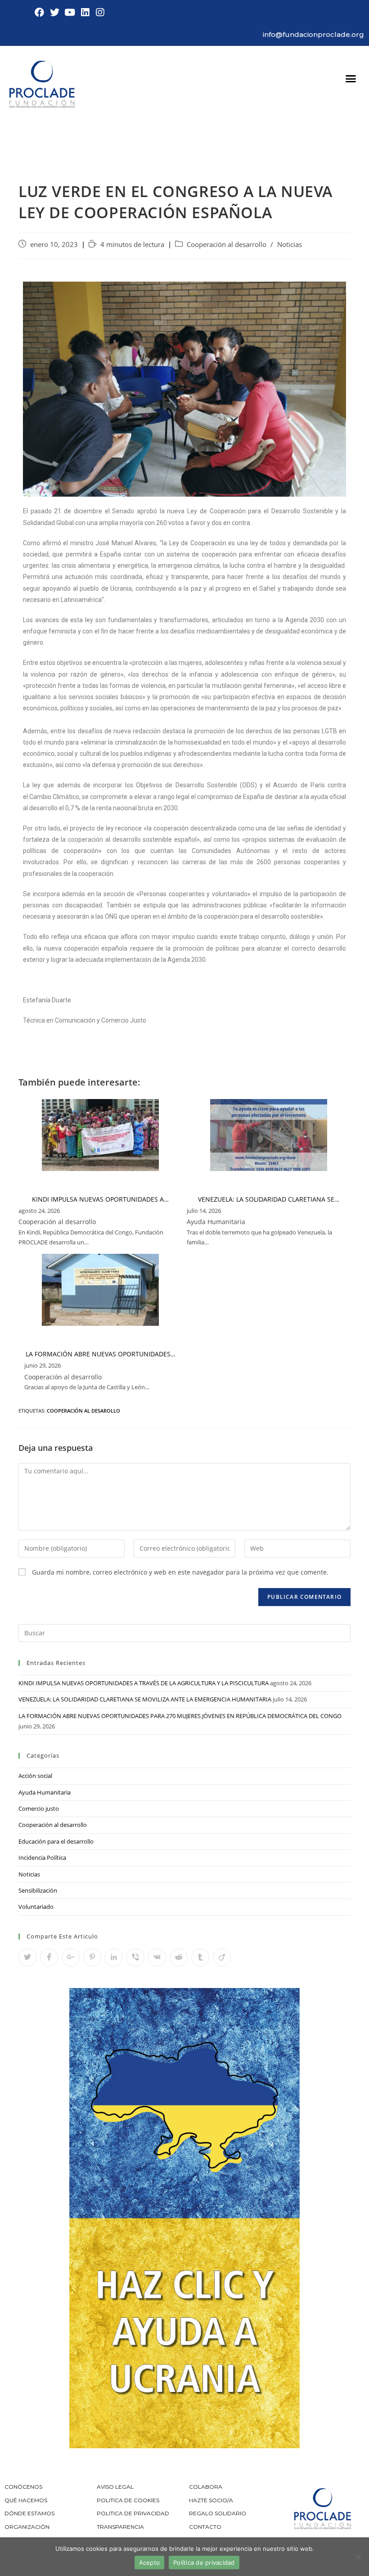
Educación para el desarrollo (56, 1841)
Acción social (35, 1776)
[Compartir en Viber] (135, 1957)
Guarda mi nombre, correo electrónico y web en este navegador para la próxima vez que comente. (180, 1572)
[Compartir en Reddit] (179, 1957)
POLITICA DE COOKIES (128, 2500)
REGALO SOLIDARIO (218, 2513)
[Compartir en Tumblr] (200, 1957)
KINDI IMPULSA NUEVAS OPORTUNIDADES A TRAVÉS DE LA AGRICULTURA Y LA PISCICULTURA (144, 1683)
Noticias (290, 245)
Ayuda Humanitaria (45, 1792)
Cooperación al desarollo (83, 1411)
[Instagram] (100, 13)
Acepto (150, 2563)
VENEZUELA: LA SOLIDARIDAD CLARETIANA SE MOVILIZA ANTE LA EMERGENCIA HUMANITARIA (145, 1699)
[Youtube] (70, 13)
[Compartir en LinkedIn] (114, 1957)
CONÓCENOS (23, 2487)
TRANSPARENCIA (121, 2527)
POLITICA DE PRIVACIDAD (134, 2513)
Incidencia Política (42, 1858)
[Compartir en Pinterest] (92, 1957)
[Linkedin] (85, 13)
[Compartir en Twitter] (27, 1957)
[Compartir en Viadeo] (222, 1957)
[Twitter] (55, 13)
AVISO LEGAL (115, 2487)
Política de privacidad (204, 2563)
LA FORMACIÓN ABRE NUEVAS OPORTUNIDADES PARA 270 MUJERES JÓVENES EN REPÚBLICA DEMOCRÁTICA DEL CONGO (180, 1716)
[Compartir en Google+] (71, 1957)
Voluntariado (36, 1907)
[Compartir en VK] (157, 1957)
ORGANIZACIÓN (27, 2527)
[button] (351, 79)
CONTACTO (205, 2527)
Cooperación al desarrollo (227, 245)
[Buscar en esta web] (184, 1632)
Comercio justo (39, 1809)
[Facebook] (40, 13)
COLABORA (206, 2487)
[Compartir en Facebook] (49, 1957)
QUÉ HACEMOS (26, 2500)
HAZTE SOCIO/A (211, 2500)
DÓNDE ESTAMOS (29, 2513)
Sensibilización (38, 1890)
